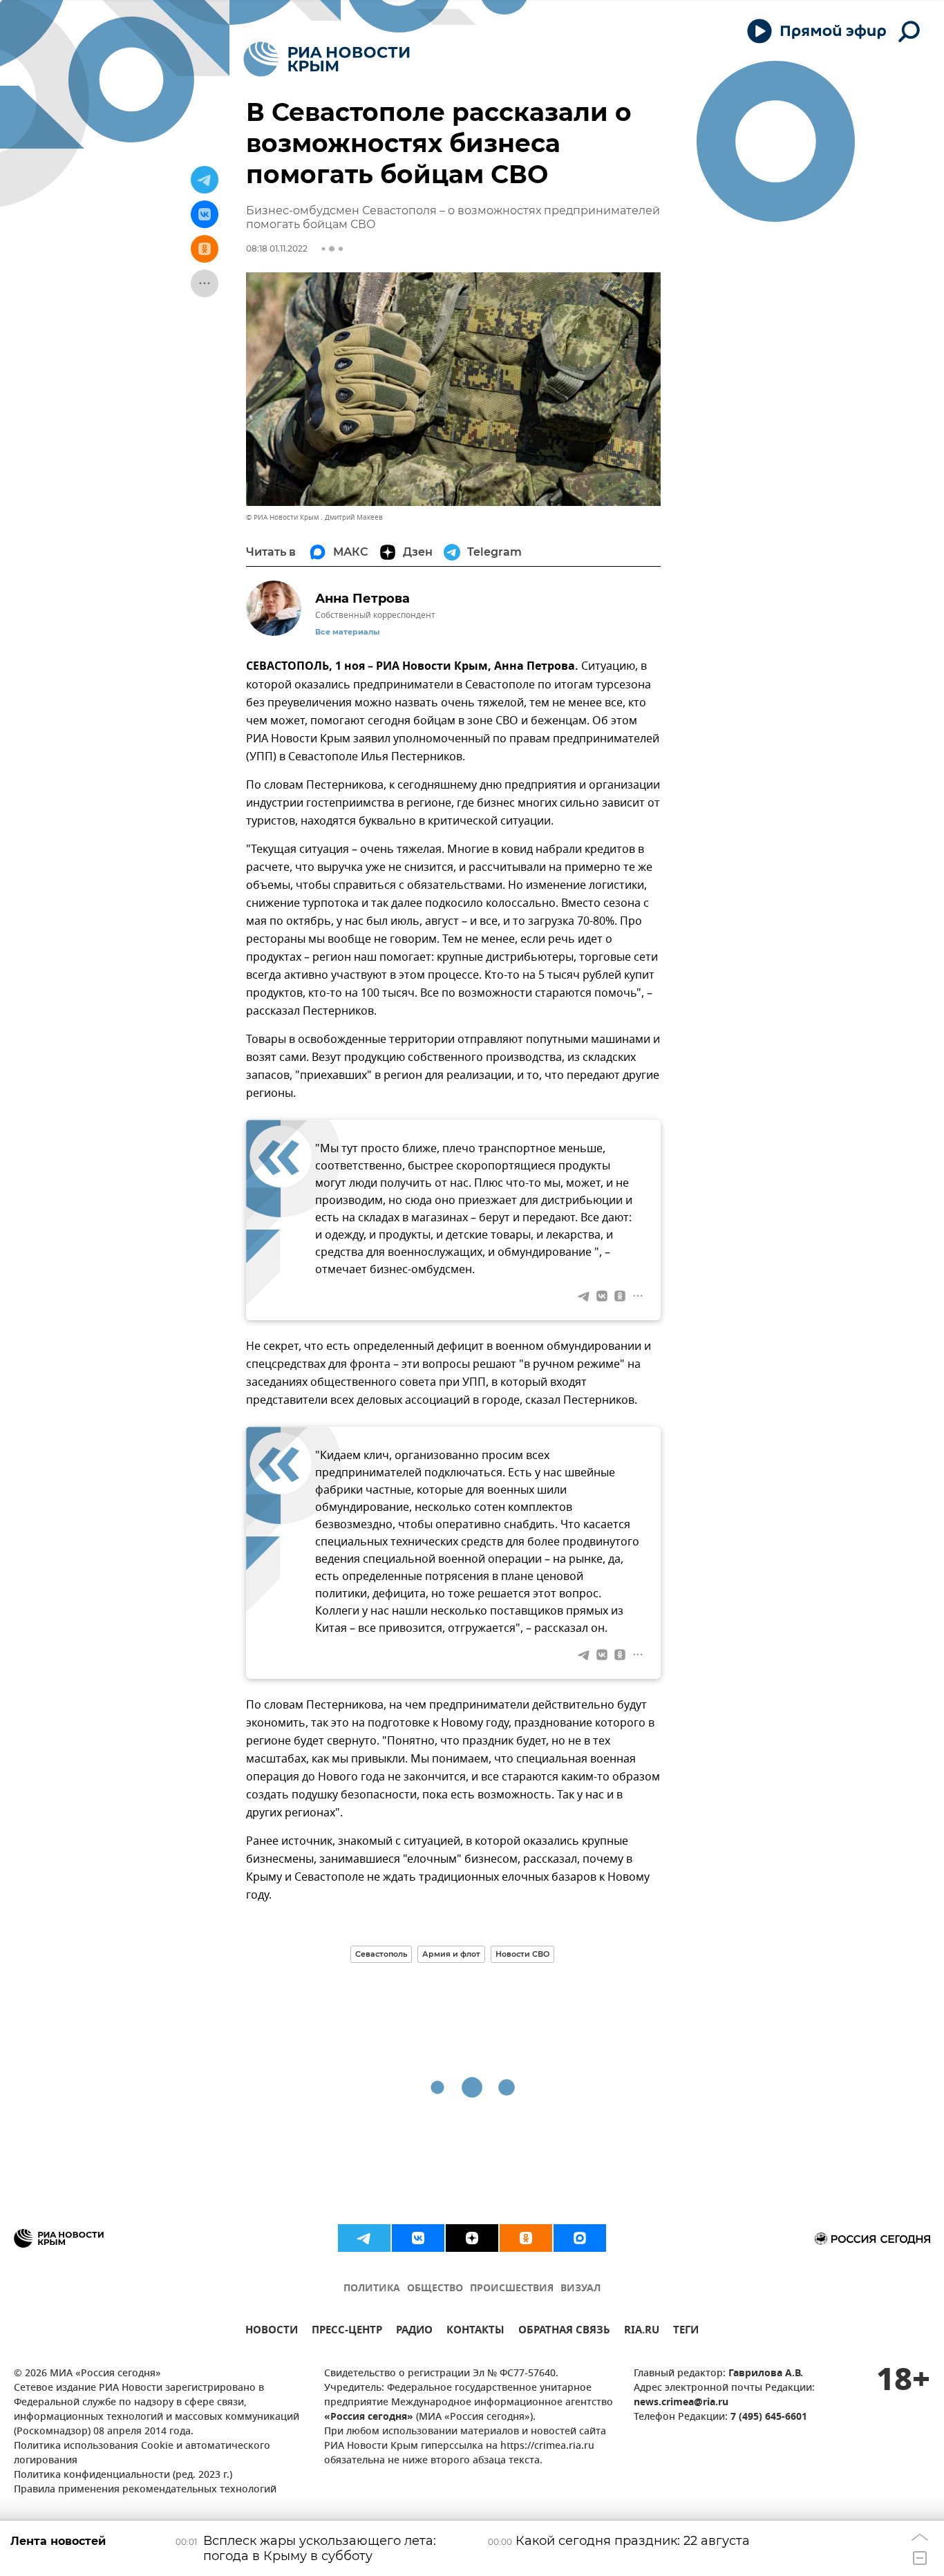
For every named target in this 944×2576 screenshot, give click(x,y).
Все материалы (347, 632)
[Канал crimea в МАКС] (580, 2238)
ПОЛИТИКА (372, 2289)
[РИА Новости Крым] (327, 59)
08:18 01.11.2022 (277, 248)
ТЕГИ (686, 2332)
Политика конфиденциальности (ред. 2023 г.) (123, 2475)
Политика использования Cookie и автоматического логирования (142, 2454)
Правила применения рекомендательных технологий (145, 2490)
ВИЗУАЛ (580, 2289)
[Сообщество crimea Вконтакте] (418, 2238)
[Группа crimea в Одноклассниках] (526, 2238)
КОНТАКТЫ (475, 2332)
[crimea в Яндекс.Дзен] (472, 2238)
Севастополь (381, 1954)
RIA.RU (642, 2332)
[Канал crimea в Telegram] (364, 2238)
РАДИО (414, 2332)
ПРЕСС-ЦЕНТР (347, 2332)
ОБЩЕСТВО (435, 2289)
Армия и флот (451, 1954)
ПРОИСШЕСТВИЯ (512, 2289)
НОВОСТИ (272, 2332)
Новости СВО (522, 1954)
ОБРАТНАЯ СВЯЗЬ (564, 2332)
